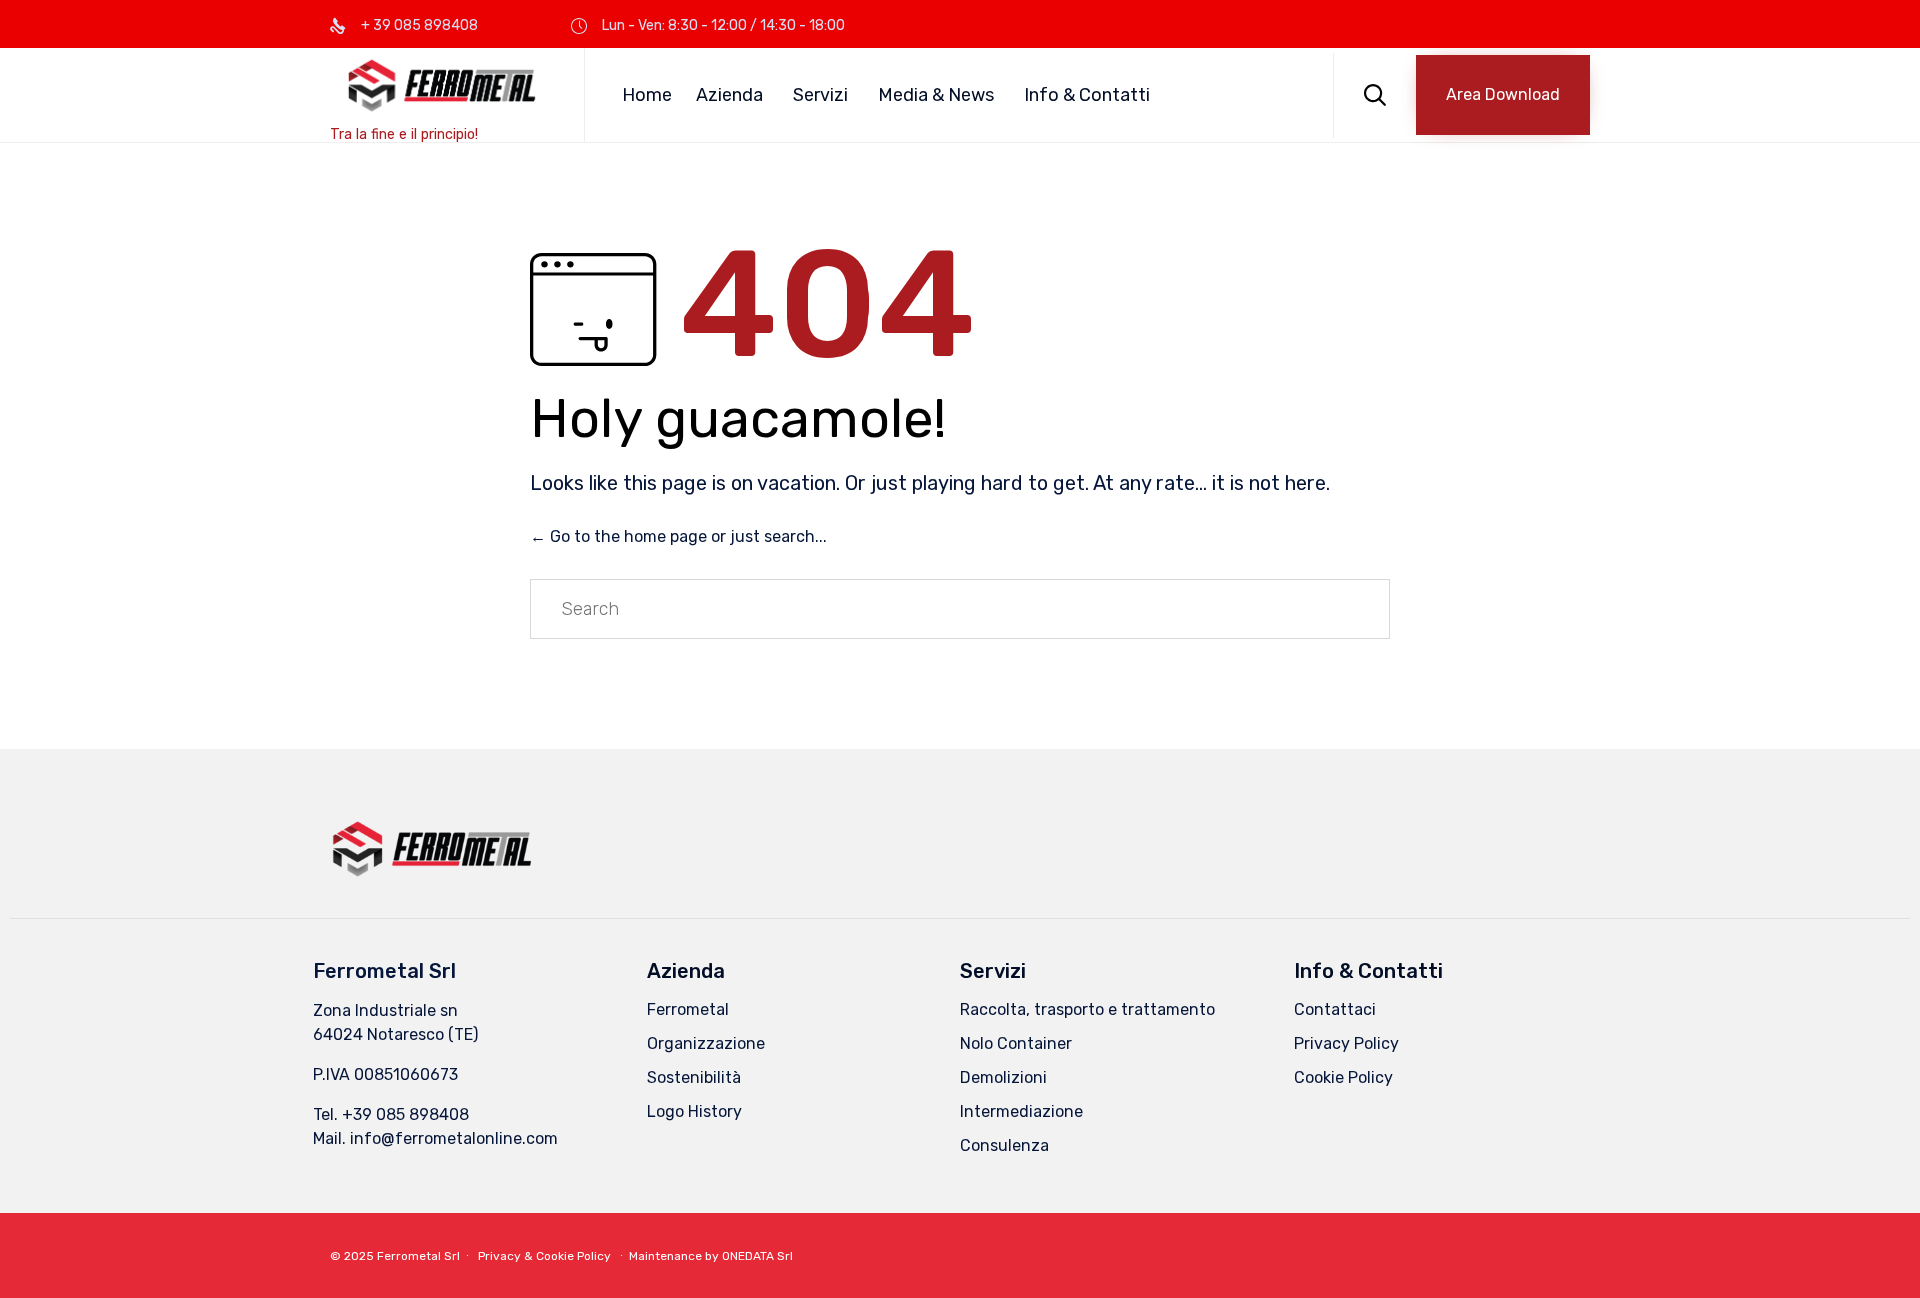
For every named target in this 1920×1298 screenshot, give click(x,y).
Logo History (694, 1111)
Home (647, 95)
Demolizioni (1003, 1077)
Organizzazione (706, 1043)
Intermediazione (1021, 1111)
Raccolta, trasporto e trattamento (1087, 1009)
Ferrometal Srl (418, 1256)
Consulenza (1004, 1145)
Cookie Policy (1343, 1077)
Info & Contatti (1087, 95)
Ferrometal (688, 1009)
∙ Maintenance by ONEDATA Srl (703, 1256)
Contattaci (1335, 1009)
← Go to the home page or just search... (678, 536)
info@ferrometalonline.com (454, 1138)
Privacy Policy (1346, 1043)
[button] (1503, 95)
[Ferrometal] (442, 85)
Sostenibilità (694, 1077)
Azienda (729, 95)
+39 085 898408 (405, 1114)
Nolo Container (1016, 1043)
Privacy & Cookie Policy (544, 1256)
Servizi (820, 95)
